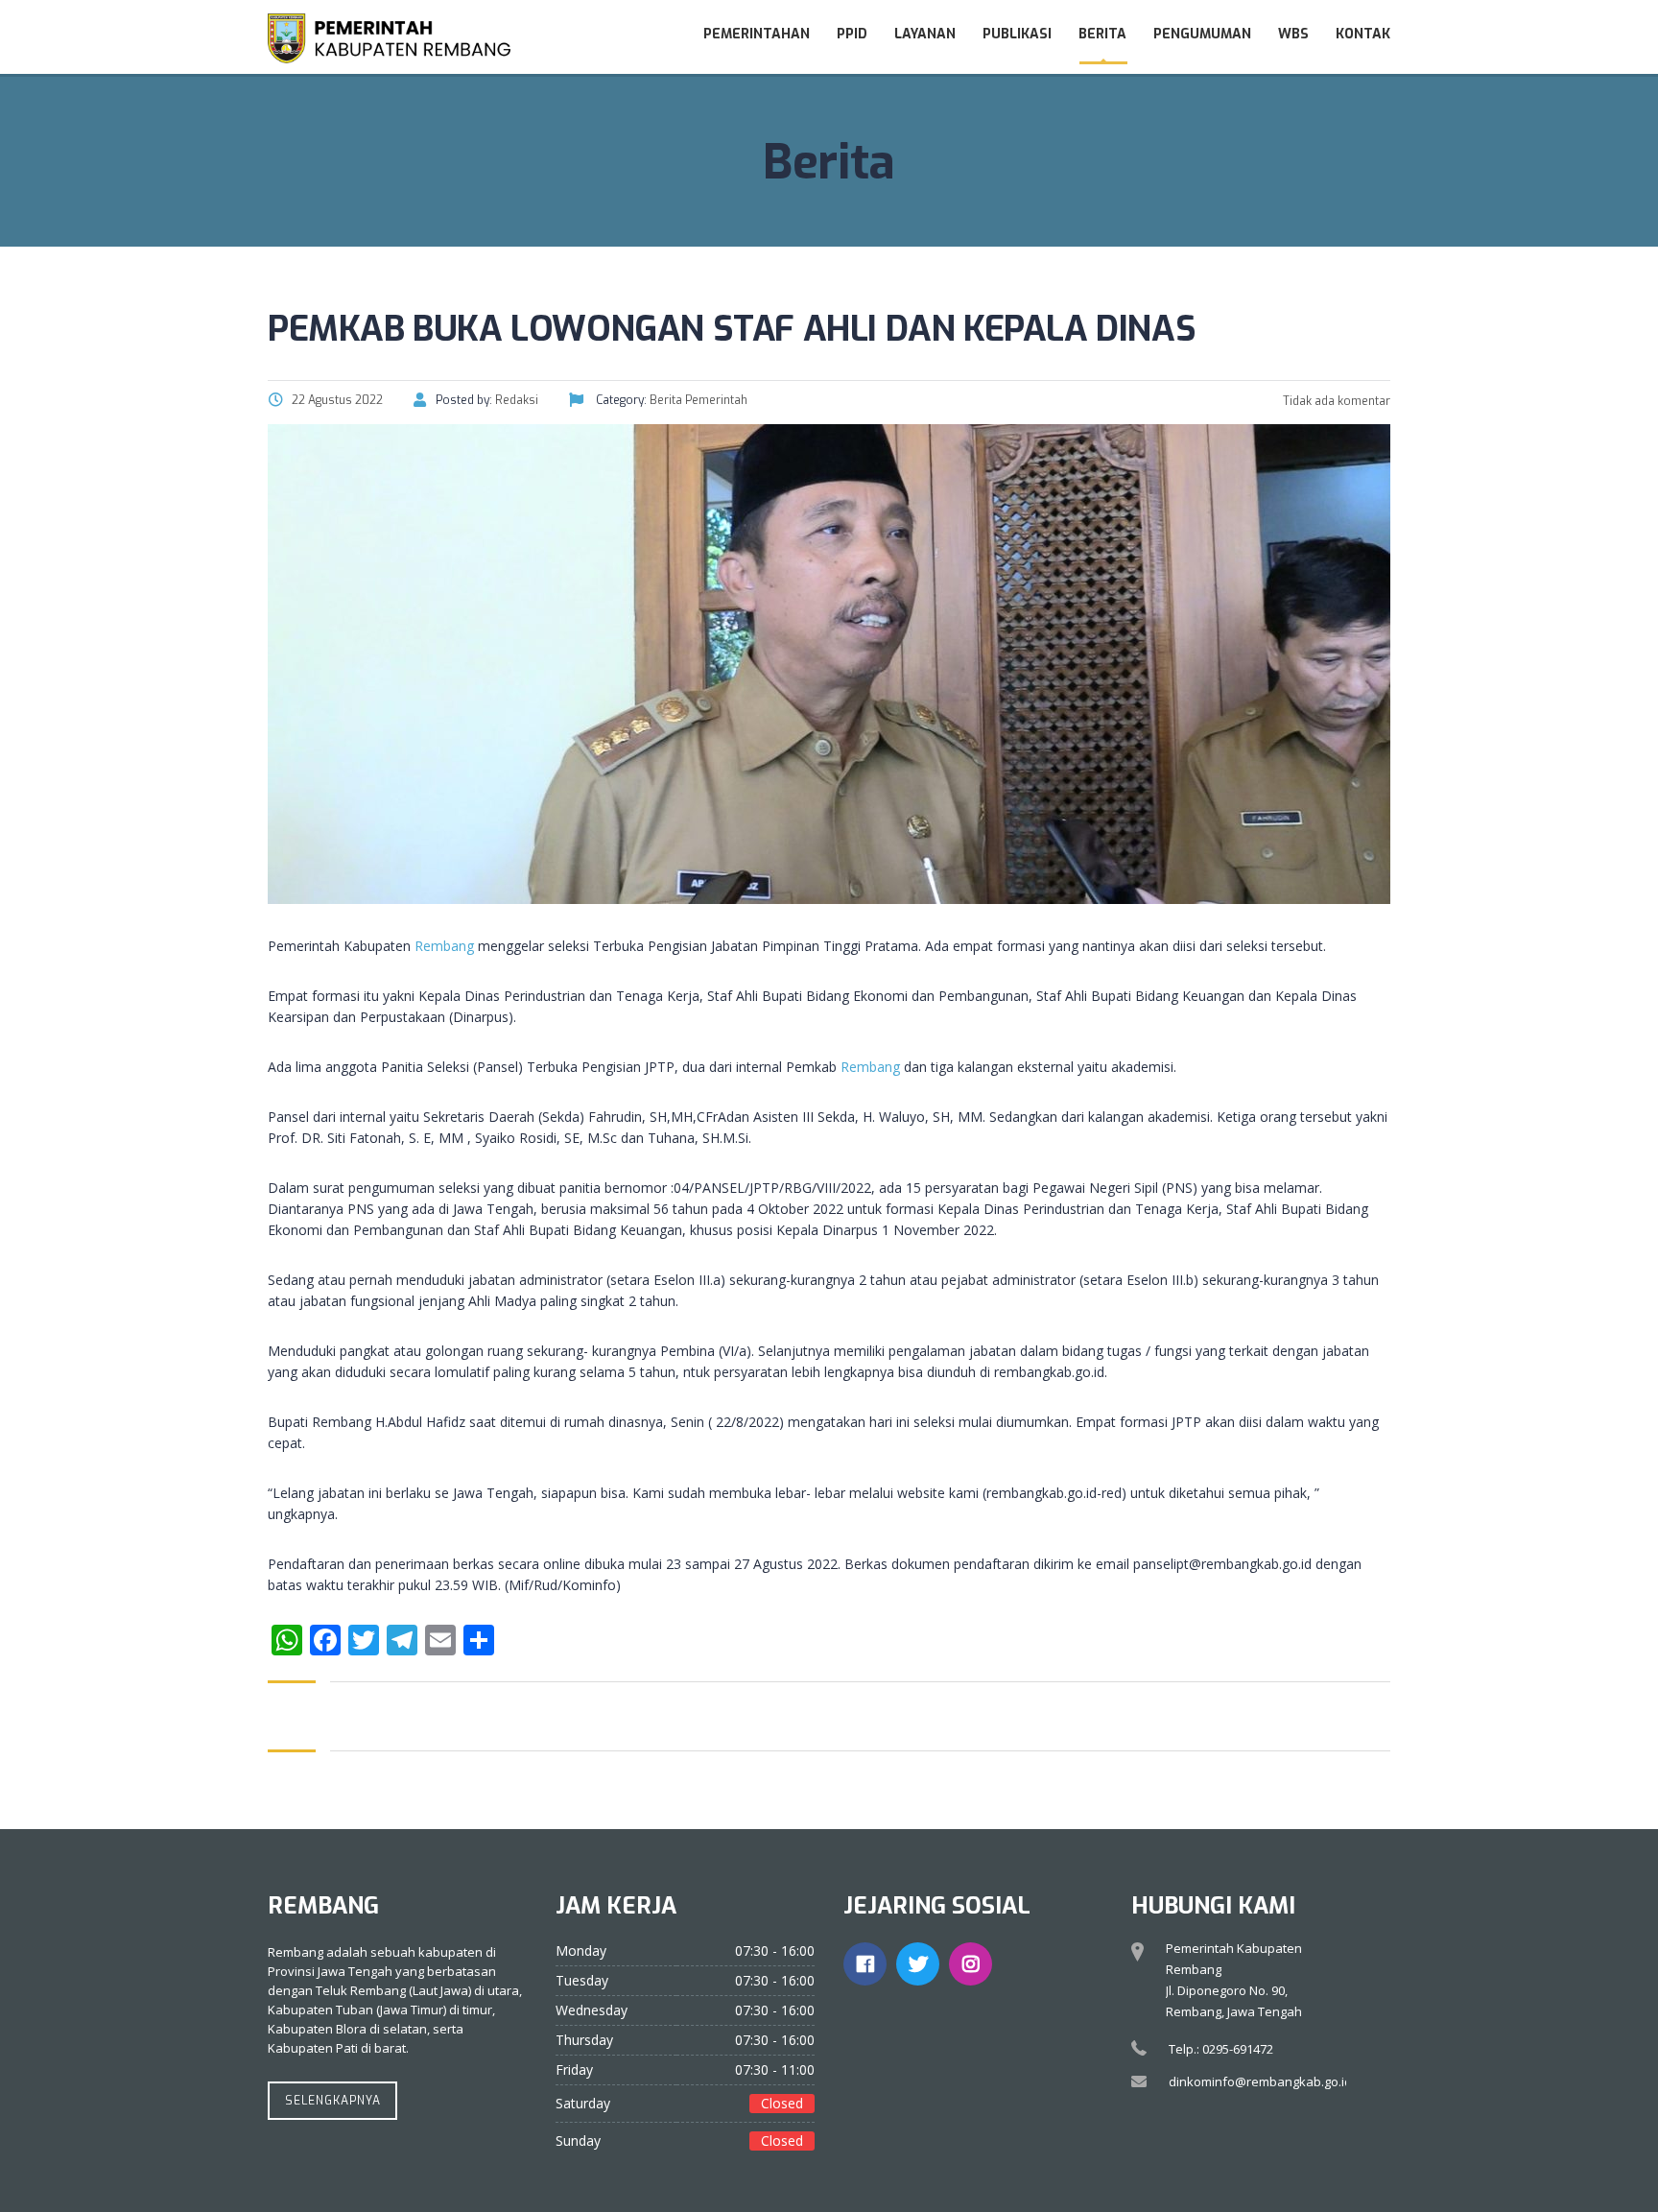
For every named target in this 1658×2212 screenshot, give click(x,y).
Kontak (1363, 34)
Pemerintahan (757, 34)
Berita (1102, 34)
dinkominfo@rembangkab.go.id (1260, 2081)
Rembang (444, 946)
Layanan (925, 34)
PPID (852, 34)
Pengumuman (1202, 34)
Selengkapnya (333, 2101)
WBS (1293, 34)
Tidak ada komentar (1335, 401)
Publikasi (1017, 34)
